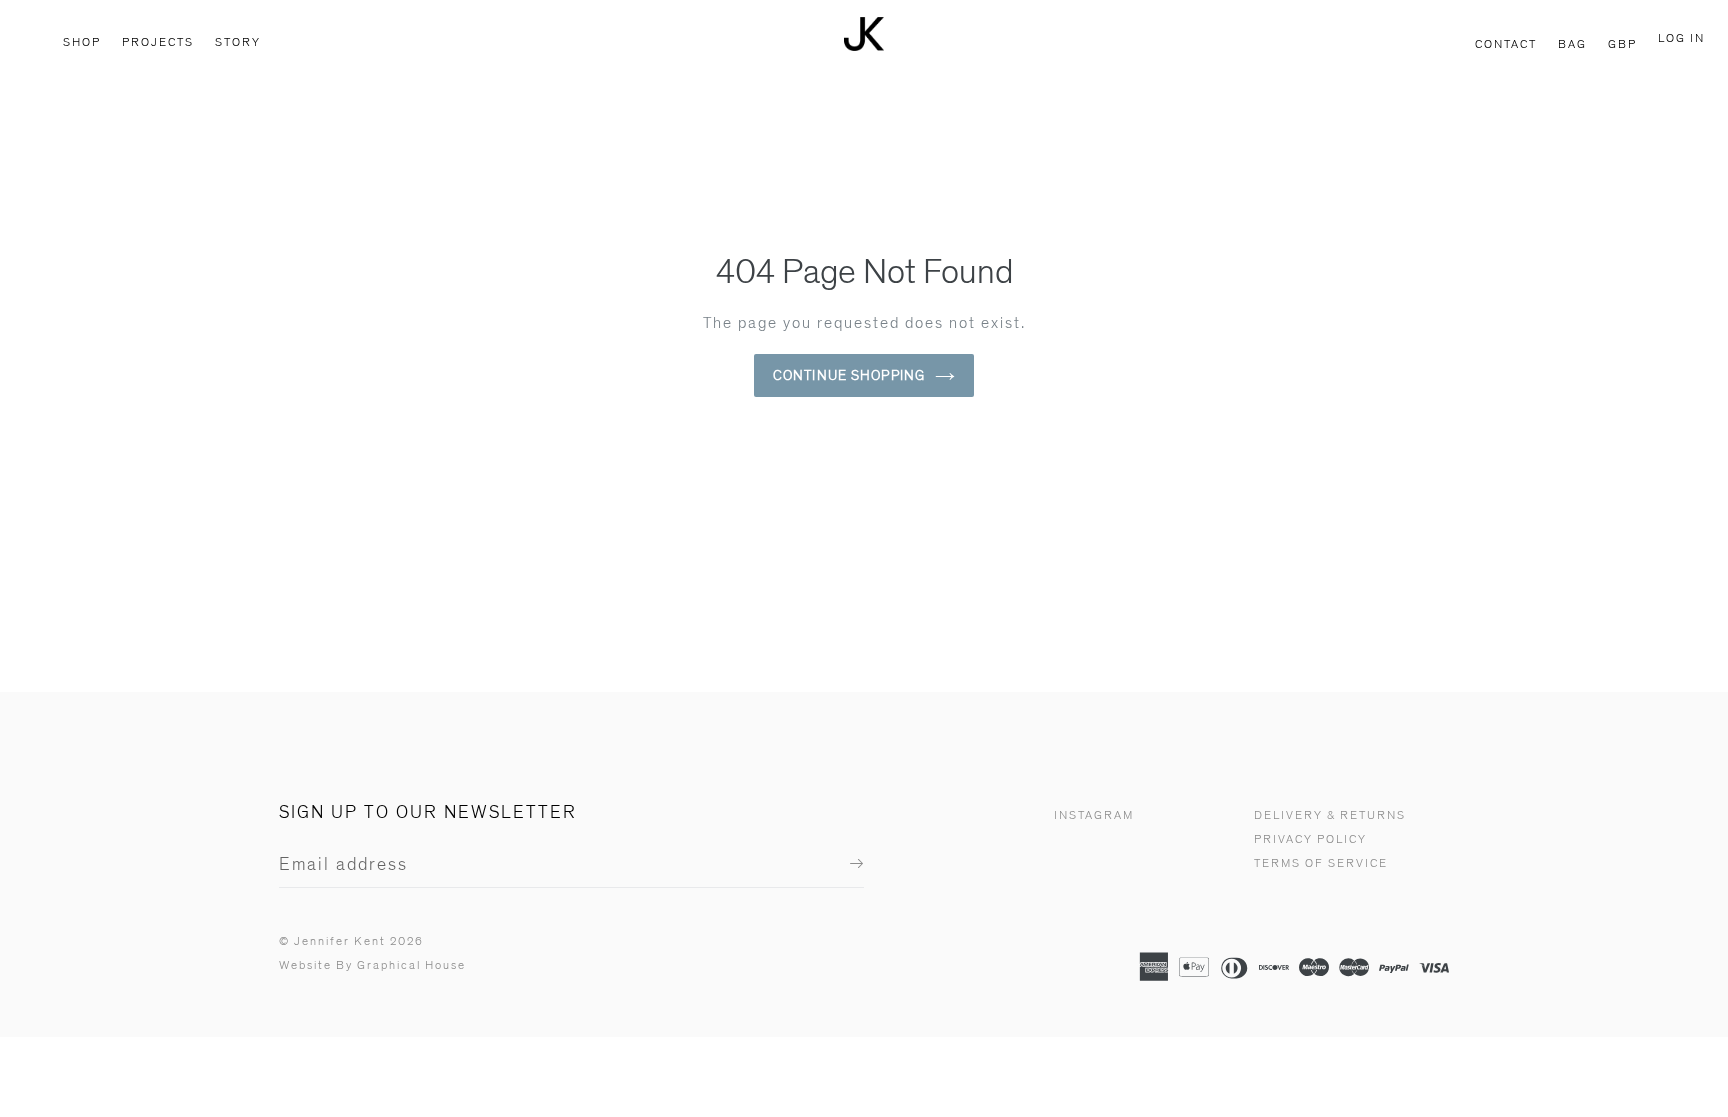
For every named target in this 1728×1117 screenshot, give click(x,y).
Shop (82, 42)
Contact (1506, 45)
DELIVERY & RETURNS (1330, 815)
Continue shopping (849, 375)
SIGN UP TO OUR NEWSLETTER (428, 812)
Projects (158, 42)
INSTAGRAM (1094, 815)
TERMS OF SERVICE (1321, 863)
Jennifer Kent (340, 941)
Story (238, 42)
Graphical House (411, 965)
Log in (1681, 39)
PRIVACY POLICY (1310, 839)
